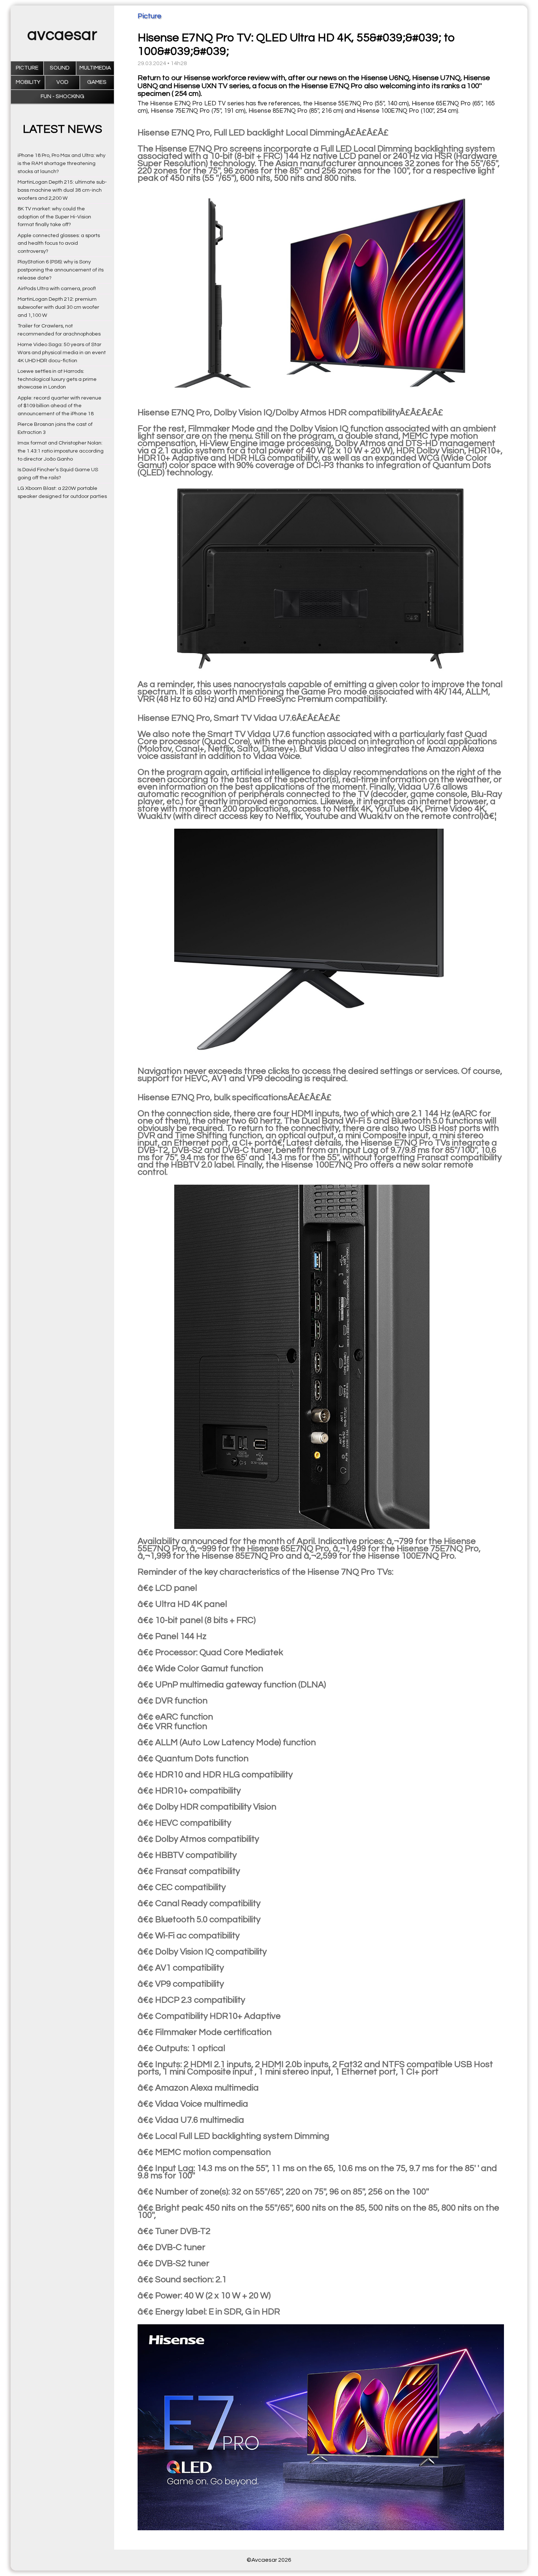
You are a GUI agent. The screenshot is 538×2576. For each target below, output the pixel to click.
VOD (62, 82)
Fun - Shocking (62, 96)
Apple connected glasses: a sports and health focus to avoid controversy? (59, 243)
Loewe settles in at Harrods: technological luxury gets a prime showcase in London (57, 379)
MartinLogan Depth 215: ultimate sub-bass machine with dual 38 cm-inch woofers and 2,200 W (62, 190)
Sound (60, 68)
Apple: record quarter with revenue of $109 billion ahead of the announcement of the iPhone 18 (59, 406)
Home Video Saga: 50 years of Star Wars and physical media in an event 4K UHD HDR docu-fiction (62, 353)
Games (97, 82)
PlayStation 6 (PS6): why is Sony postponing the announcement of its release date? (61, 270)
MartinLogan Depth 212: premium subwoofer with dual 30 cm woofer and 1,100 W (58, 307)
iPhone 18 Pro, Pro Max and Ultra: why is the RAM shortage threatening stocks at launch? (61, 163)
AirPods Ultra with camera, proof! (57, 288)
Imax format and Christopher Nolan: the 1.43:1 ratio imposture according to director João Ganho (61, 451)
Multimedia (95, 68)
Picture (27, 68)
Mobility (28, 82)
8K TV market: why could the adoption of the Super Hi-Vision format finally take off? (54, 217)
